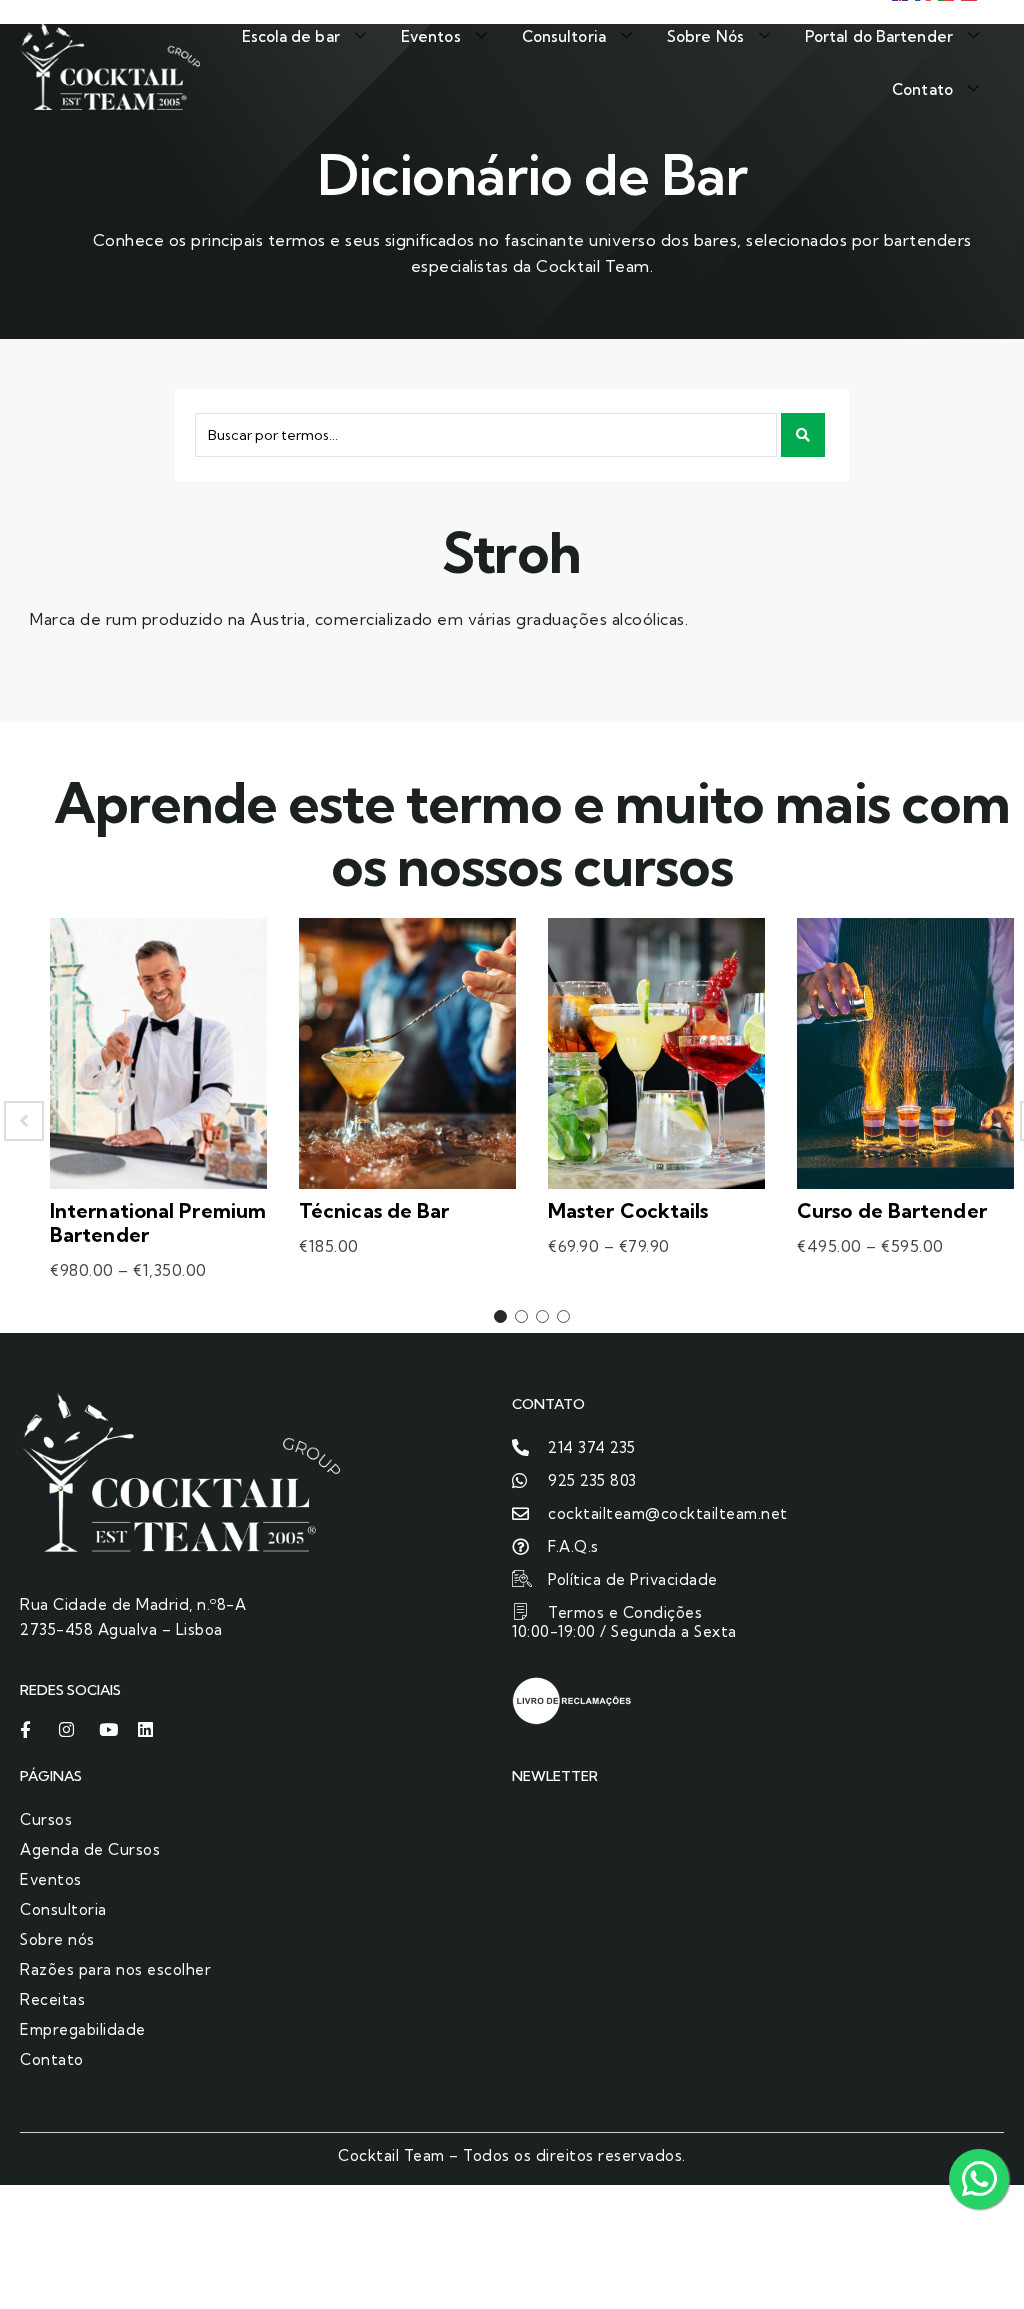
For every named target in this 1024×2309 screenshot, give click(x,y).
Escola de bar (291, 36)
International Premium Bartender (158, 1222)
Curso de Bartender (892, 1210)
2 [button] (521, 1316)
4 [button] (563, 1316)
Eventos (431, 36)
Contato (922, 89)
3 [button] (542, 1316)
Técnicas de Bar (374, 1210)
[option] (158, 1120)
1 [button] (500, 1316)
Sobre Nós (705, 36)
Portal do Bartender (879, 36)
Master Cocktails (628, 1210)
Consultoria (564, 36)
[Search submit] (803, 435)
